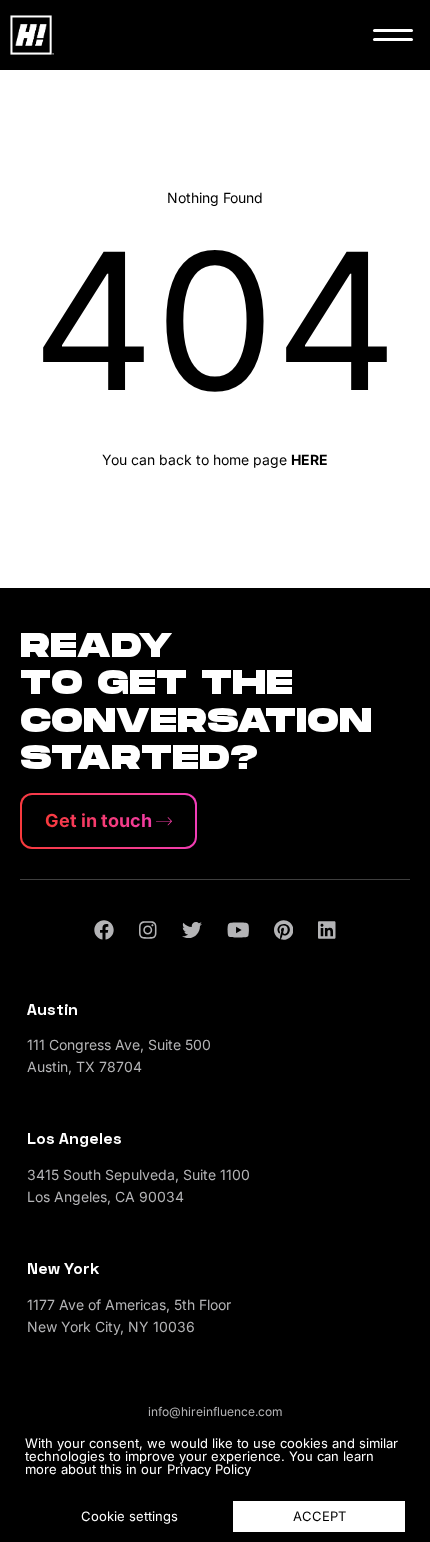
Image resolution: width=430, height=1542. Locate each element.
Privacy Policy (209, 1469)
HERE (309, 459)
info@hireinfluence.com (215, 1411)
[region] (215, 1482)
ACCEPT (319, 1516)
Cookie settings (129, 1516)
